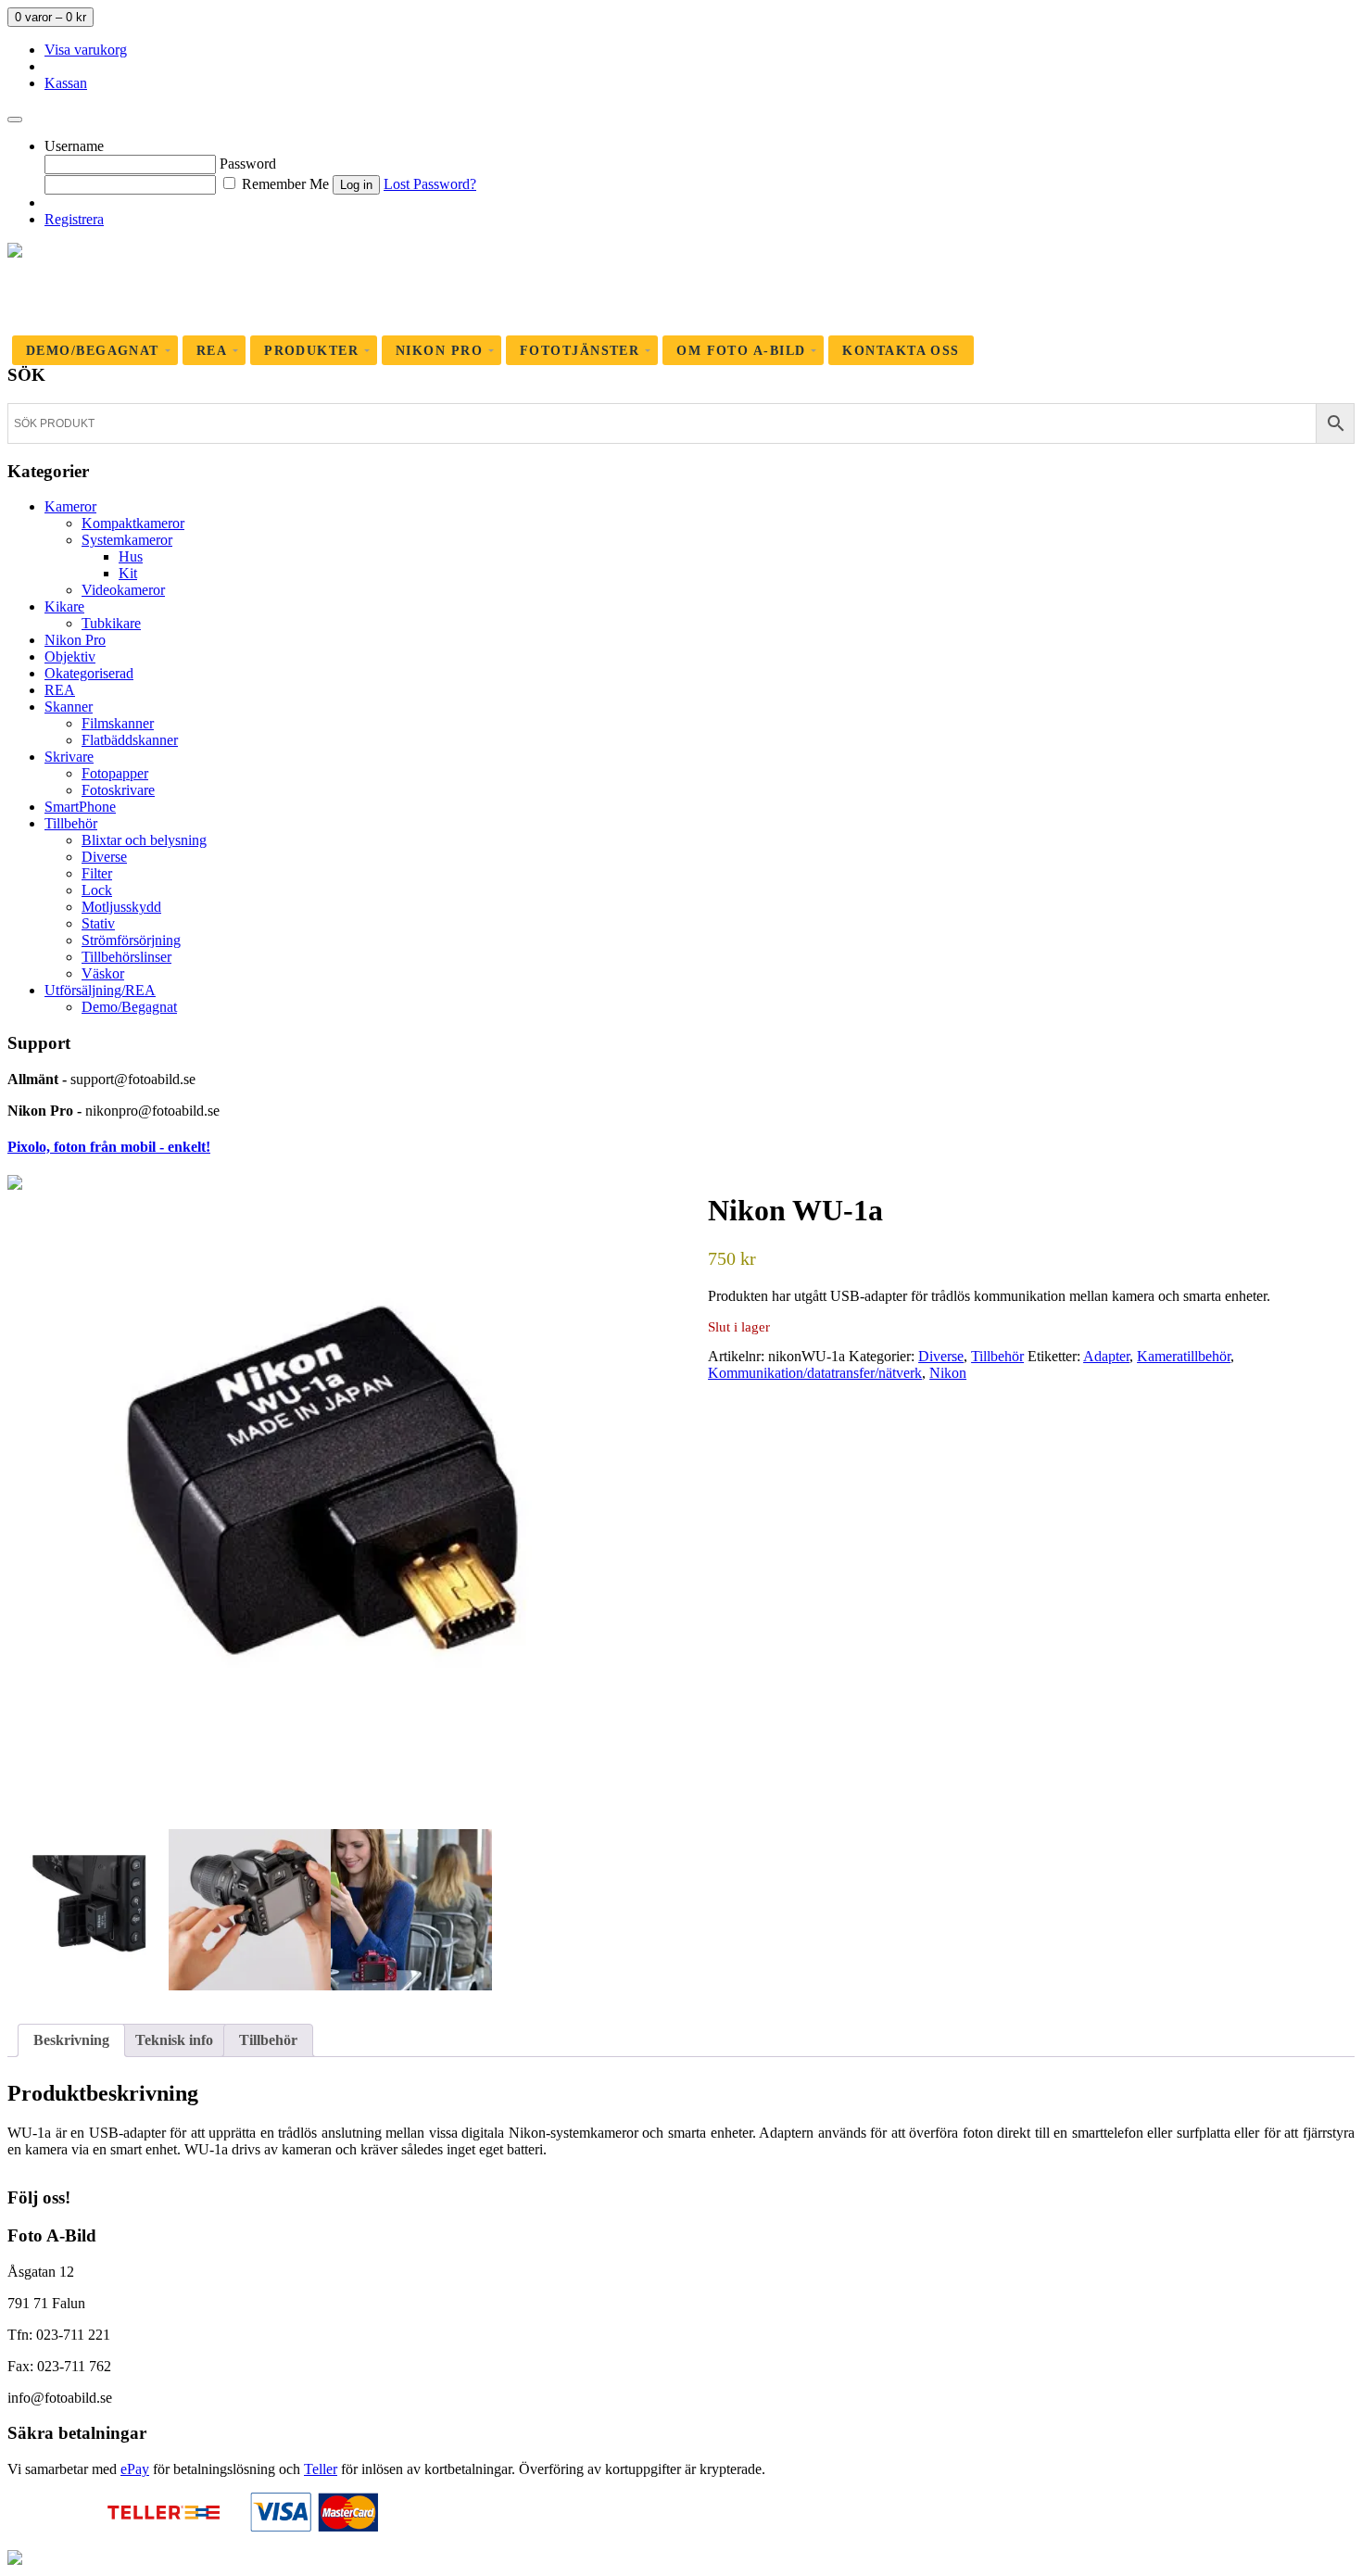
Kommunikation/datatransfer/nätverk (815, 1373)
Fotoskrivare (118, 790)
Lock (97, 890)
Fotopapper (115, 773)
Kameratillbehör (1184, 1356)
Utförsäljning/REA (100, 990)
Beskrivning (71, 2040)
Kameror (70, 506)
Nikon (948, 1373)
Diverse (104, 857)
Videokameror (123, 590)
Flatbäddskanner (130, 740)
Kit (128, 573)
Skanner (69, 707)
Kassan (66, 83)
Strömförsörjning (131, 940)
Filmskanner (118, 723)
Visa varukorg (86, 50)
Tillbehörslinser (126, 957)
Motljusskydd (121, 907)
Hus (131, 556)
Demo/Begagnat (129, 1007)
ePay (135, 2469)
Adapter (1106, 1356)
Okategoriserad (89, 673)
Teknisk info (174, 2040)
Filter (97, 873)
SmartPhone (80, 807)
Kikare (64, 606)
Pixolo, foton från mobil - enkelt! (109, 1147)
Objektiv (70, 657)
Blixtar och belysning (144, 840)
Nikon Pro (75, 640)
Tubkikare (111, 623)
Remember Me (284, 184)
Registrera (74, 219)
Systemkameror (127, 540)
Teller (321, 2469)
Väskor (103, 973)
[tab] (71, 2040)
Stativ (98, 923)
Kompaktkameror (133, 523)
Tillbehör (71, 823)
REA (60, 690)
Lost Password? (430, 184)
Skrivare (69, 757)
